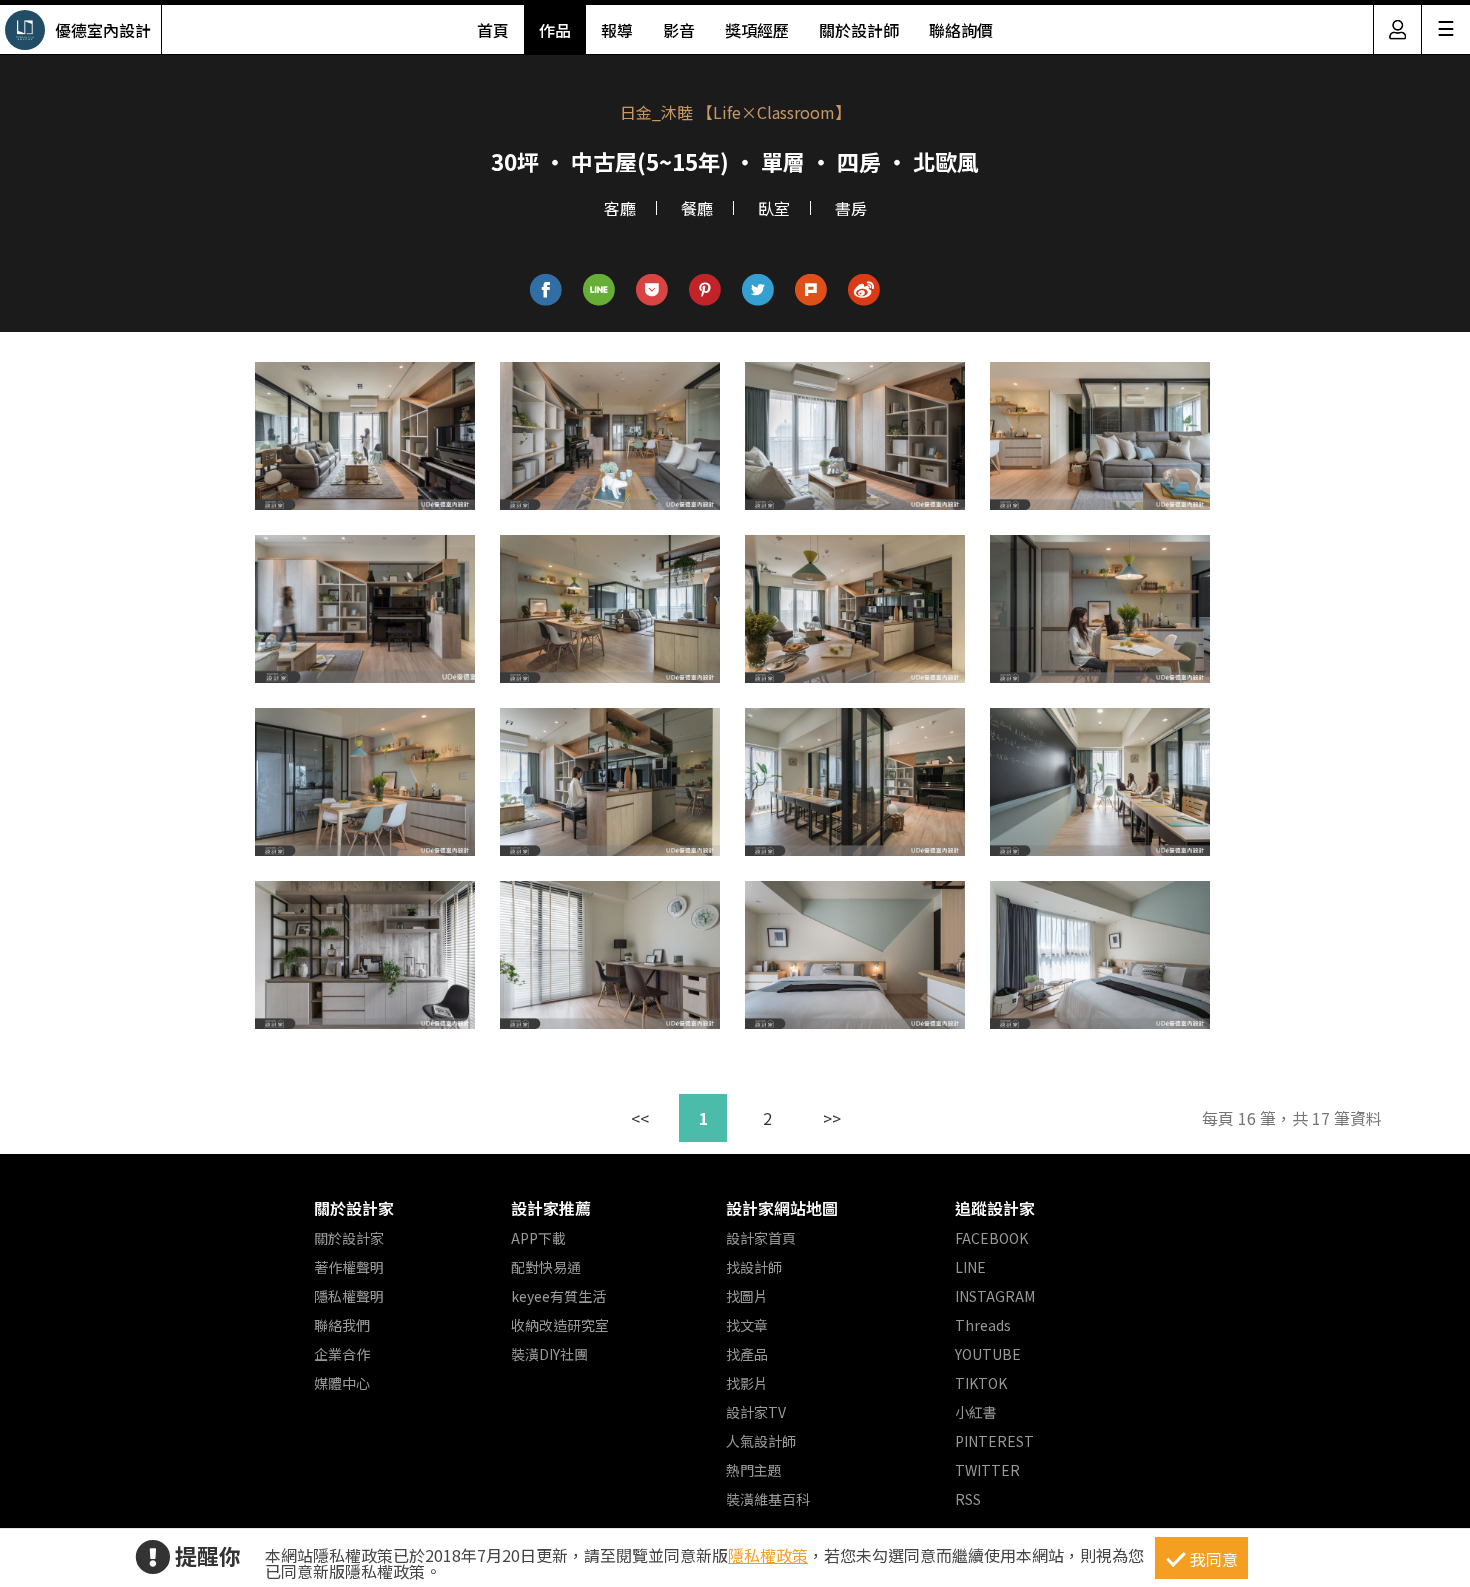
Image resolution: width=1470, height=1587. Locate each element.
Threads (983, 1325)
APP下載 (538, 1238)
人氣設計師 (761, 1441)
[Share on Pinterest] (705, 290)
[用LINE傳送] (599, 290)
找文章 (747, 1325)
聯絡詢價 (961, 30)
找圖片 (747, 1296)
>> (832, 1118)
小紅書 (976, 1412)
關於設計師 (859, 30)
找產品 (747, 1354)
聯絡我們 (342, 1325)
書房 (851, 208)
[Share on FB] (546, 290)
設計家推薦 (551, 1208)
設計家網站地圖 (782, 1208)
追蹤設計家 (995, 1208)
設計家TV (756, 1412)
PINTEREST (994, 1441)
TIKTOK (981, 1383)
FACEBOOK (991, 1238)
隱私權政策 (768, 1555)
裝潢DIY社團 (549, 1354)
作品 (555, 30)
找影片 (747, 1383)
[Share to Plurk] (811, 290)
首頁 (493, 30)
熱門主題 (754, 1470)
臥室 (774, 208)
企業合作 (342, 1354)
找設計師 (754, 1267)
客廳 (620, 208)
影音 (679, 30)
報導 (617, 30)
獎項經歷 (757, 30)
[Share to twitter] (758, 290)
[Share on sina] (864, 290)
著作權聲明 (349, 1267)
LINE (970, 1267)
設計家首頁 (761, 1238)
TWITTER (987, 1470)
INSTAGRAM (995, 1296)
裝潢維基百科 (768, 1499)
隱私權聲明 (349, 1296)
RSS (968, 1499)
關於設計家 (354, 1208)
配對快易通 (546, 1267)
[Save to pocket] (652, 290)
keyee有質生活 (558, 1296)
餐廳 (697, 208)
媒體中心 (342, 1383)
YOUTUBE (988, 1354)
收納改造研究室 (560, 1325)
